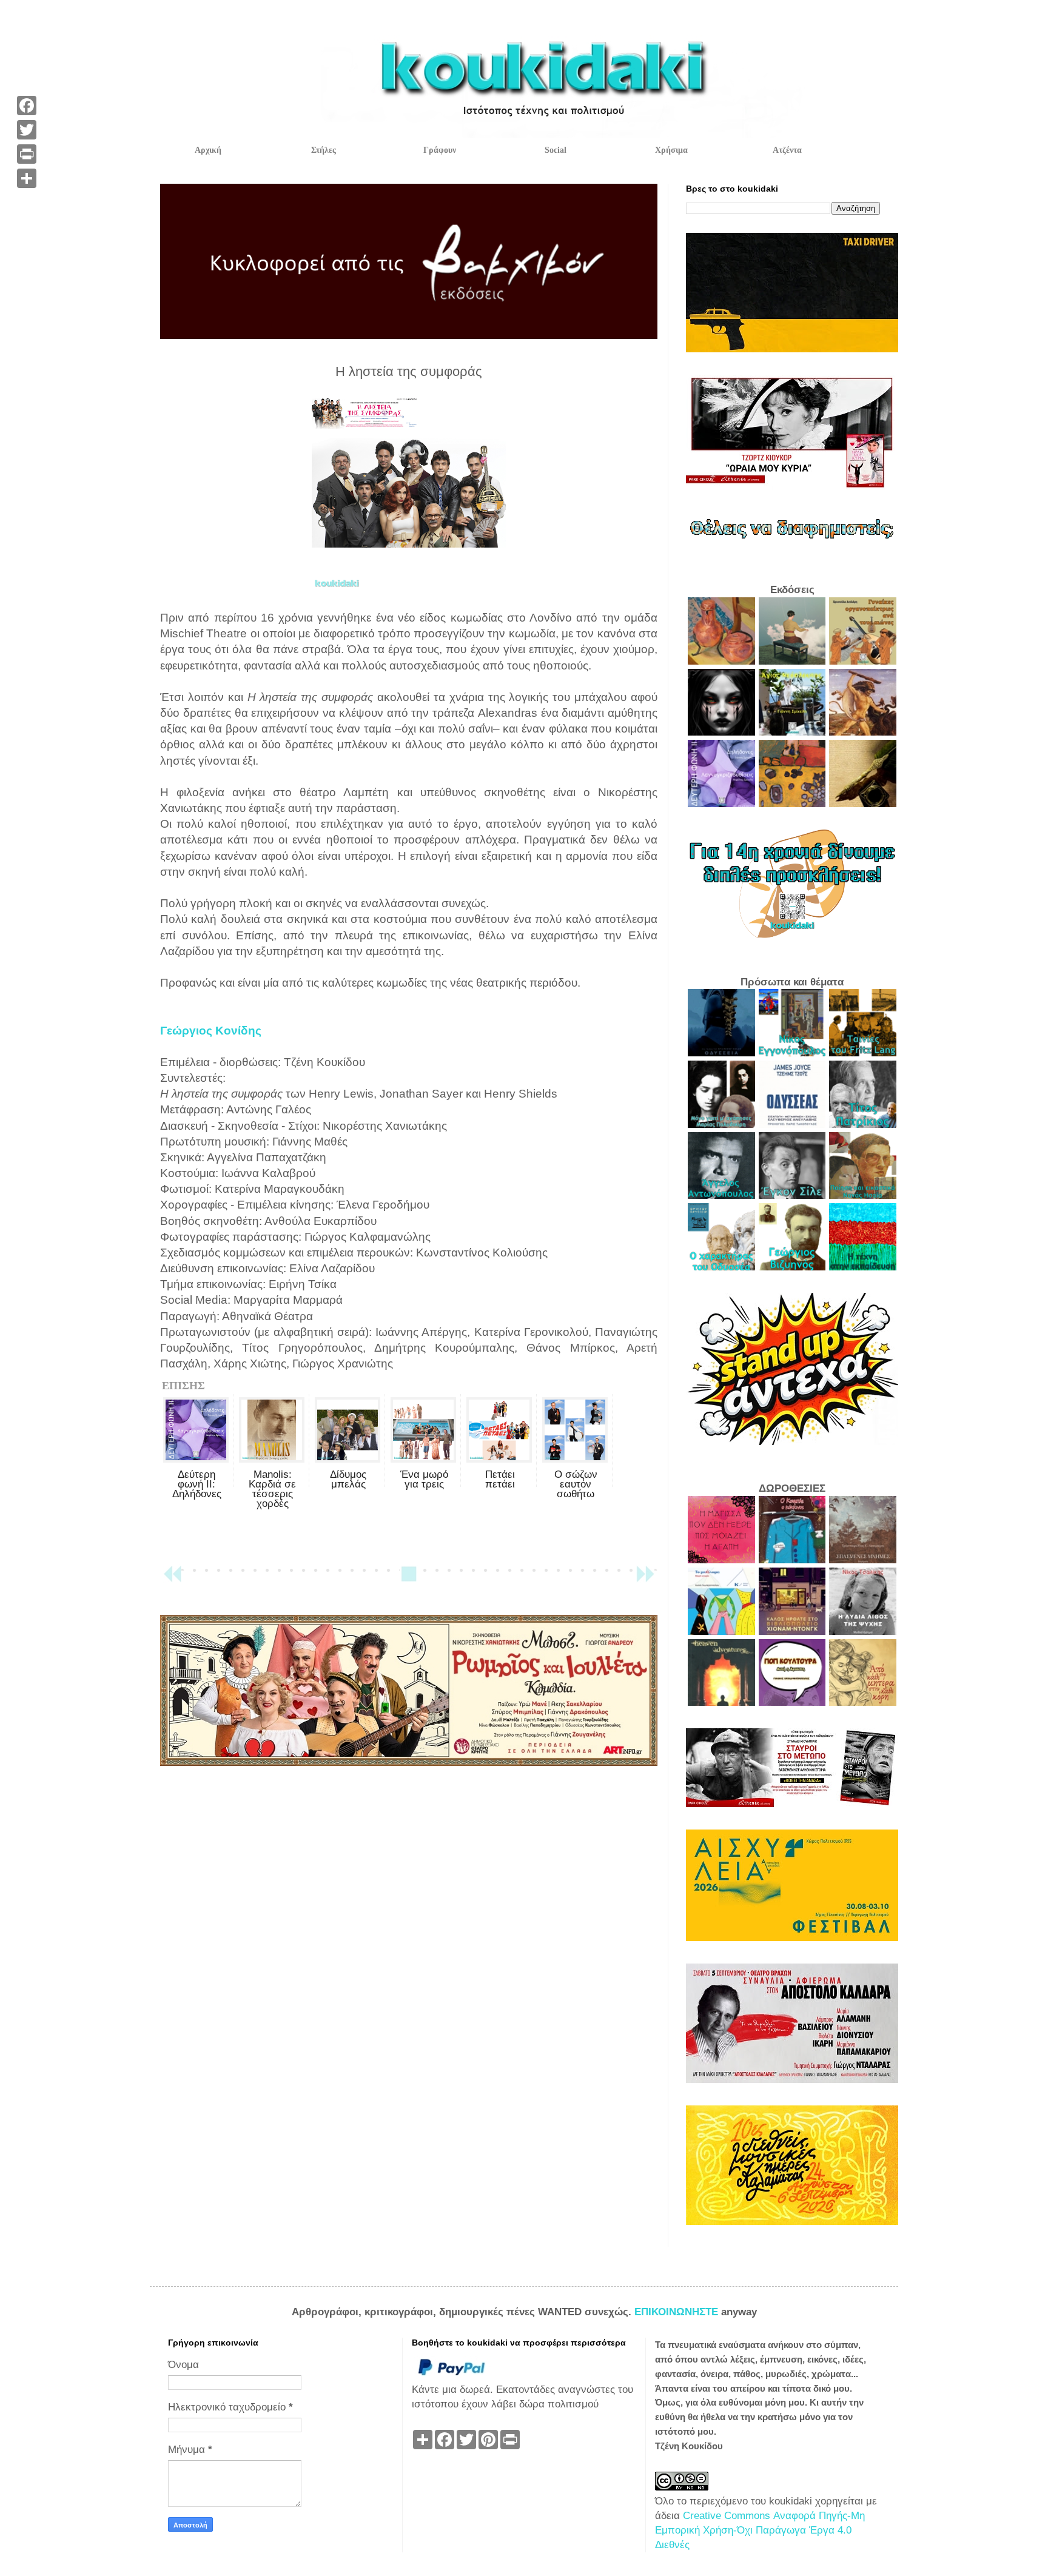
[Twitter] (27, 130)
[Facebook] (27, 106)
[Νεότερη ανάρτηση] (172, 1579)
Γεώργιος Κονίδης (211, 1031)
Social (556, 150)
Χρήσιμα (671, 150)
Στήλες (324, 150)
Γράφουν (440, 150)
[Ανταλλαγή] (27, 178)
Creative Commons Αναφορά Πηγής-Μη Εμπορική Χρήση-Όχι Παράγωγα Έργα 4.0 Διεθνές (760, 2530)
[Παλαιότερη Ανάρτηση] (645, 1579)
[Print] (27, 154)
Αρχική (208, 150)
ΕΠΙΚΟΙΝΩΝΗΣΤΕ (678, 2312)
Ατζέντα (787, 150)
